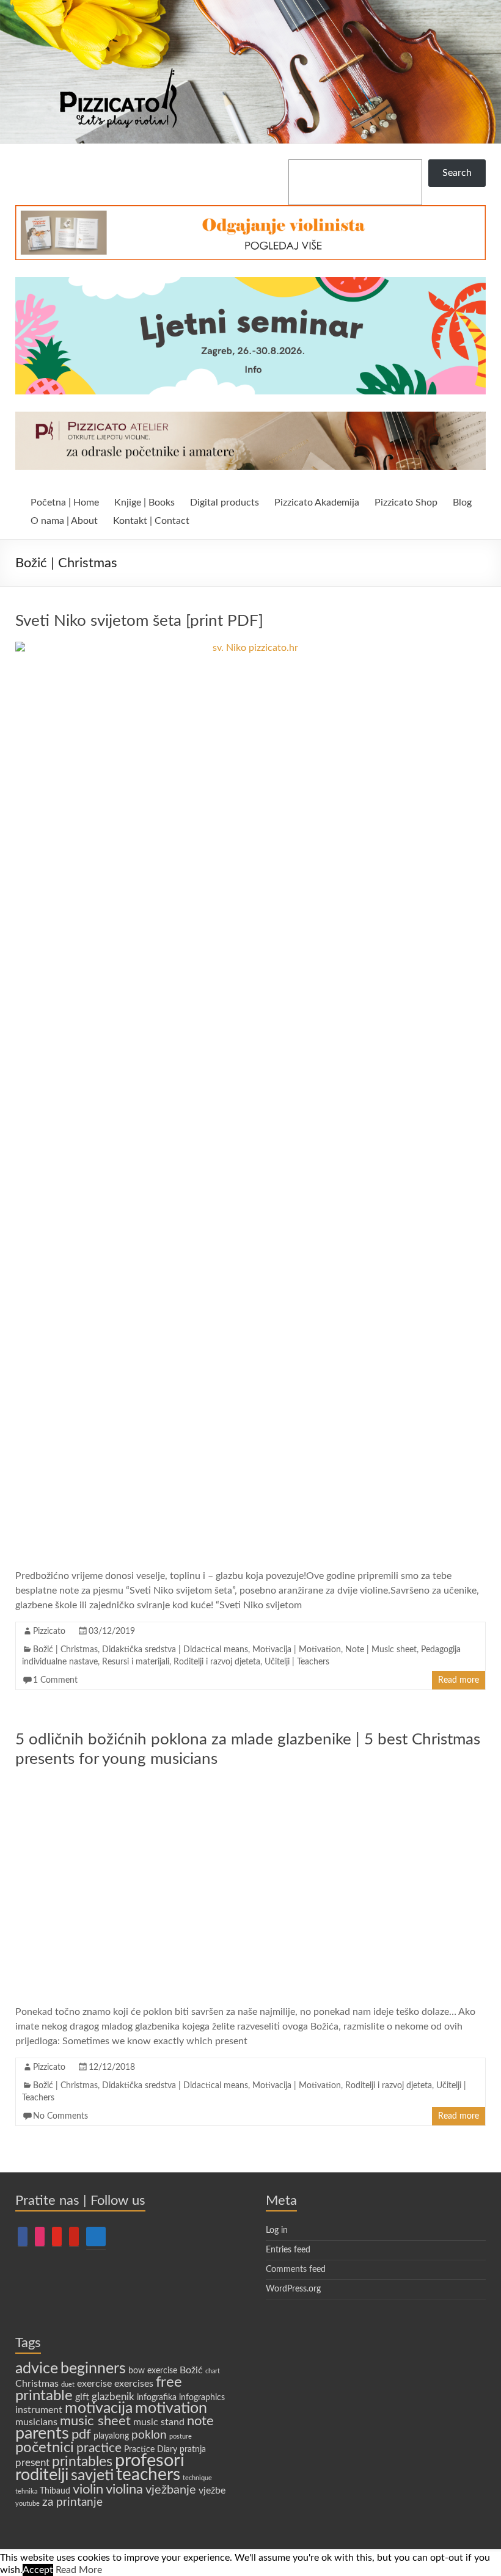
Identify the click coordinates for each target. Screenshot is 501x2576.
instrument (39, 2410)
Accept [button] (38, 2570)
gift (82, 2397)
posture (181, 2436)
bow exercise (153, 2371)
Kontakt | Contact (151, 521)
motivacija (99, 2408)
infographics (202, 2398)
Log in (277, 2230)
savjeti (92, 2476)
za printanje (72, 2502)
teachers (148, 2475)
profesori (150, 2461)
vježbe (212, 2491)
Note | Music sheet (381, 1650)
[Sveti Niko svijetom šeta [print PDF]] (251, 648)
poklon (149, 2435)
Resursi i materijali (136, 1662)
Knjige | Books (144, 503)
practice (99, 2448)
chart (213, 2371)
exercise (94, 2384)
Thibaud (55, 2491)
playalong (111, 2436)
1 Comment (55, 1680)
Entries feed (288, 2250)
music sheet (95, 2421)
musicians (36, 2422)
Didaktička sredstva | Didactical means (175, 1650)
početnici (45, 2447)
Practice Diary (151, 2450)
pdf (81, 2435)
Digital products (225, 503)
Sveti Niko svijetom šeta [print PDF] (139, 621)
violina (124, 2490)
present (32, 2463)
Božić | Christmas (65, 1650)
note (200, 2421)
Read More (79, 2570)
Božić (191, 2370)
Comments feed (296, 2269)
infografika (157, 2398)
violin (88, 2489)
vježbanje (171, 2490)
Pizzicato (49, 1631)
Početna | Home (65, 503)
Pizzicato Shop (406, 503)
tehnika (26, 2491)
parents (42, 2433)
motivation (171, 2408)
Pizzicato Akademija (317, 503)
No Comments (60, 2116)
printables (82, 2462)
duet (68, 2385)
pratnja (193, 2450)
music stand (159, 2422)
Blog (462, 503)
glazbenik (113, 2397)
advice (37, 2369)
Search (457, 173)
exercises (134, 2384)
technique (197, 2478)
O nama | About (64, 521)
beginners (93, 2369)
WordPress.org (293, 2289)
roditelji (42, 2475)
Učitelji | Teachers (297, 1662)
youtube (27, 2504)
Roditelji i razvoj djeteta (217, 1662)
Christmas (37, 2384)
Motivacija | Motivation (297, 1650)
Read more (459, 1680)
